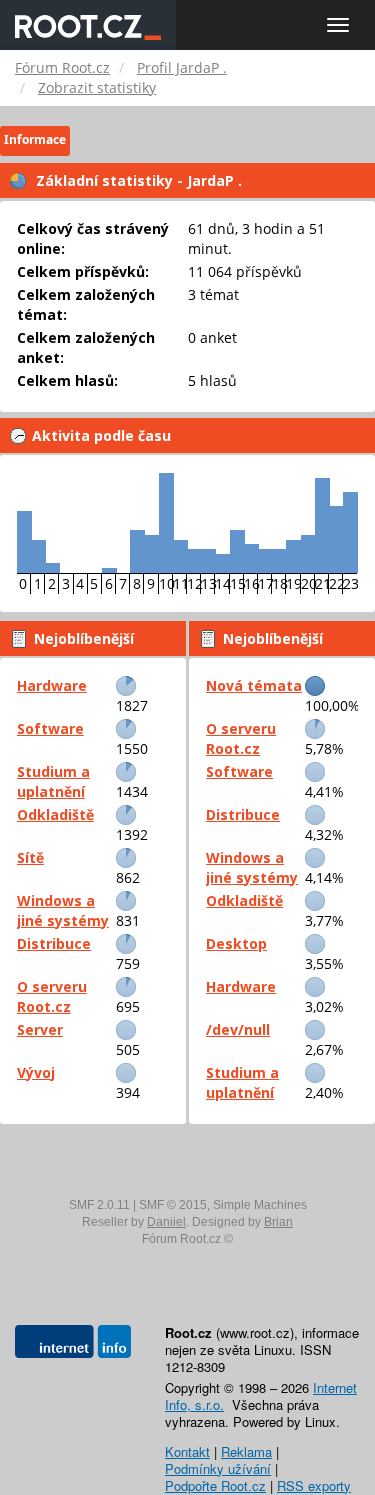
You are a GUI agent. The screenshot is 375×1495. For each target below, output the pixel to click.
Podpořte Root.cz (215, 1485)
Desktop (236, 943)
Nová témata (254, 685)
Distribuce (54, 943)
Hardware (52, 685)
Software (50, 728)
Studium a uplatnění (53, 781)
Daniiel (166, 1222)
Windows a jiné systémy (63, 910)
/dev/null (238, 1029)
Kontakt (187, 1451)
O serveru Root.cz (52, 996)
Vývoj (36, 1072)
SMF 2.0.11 (99, 1205)
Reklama (246, 1451)
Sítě (30, 857)
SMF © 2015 (173, 1205)
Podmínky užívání (218, 1468)
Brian (278, 1222)
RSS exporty (314, 1485)
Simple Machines (260, 1205)
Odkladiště (55, 814)
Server (40, 1029)
